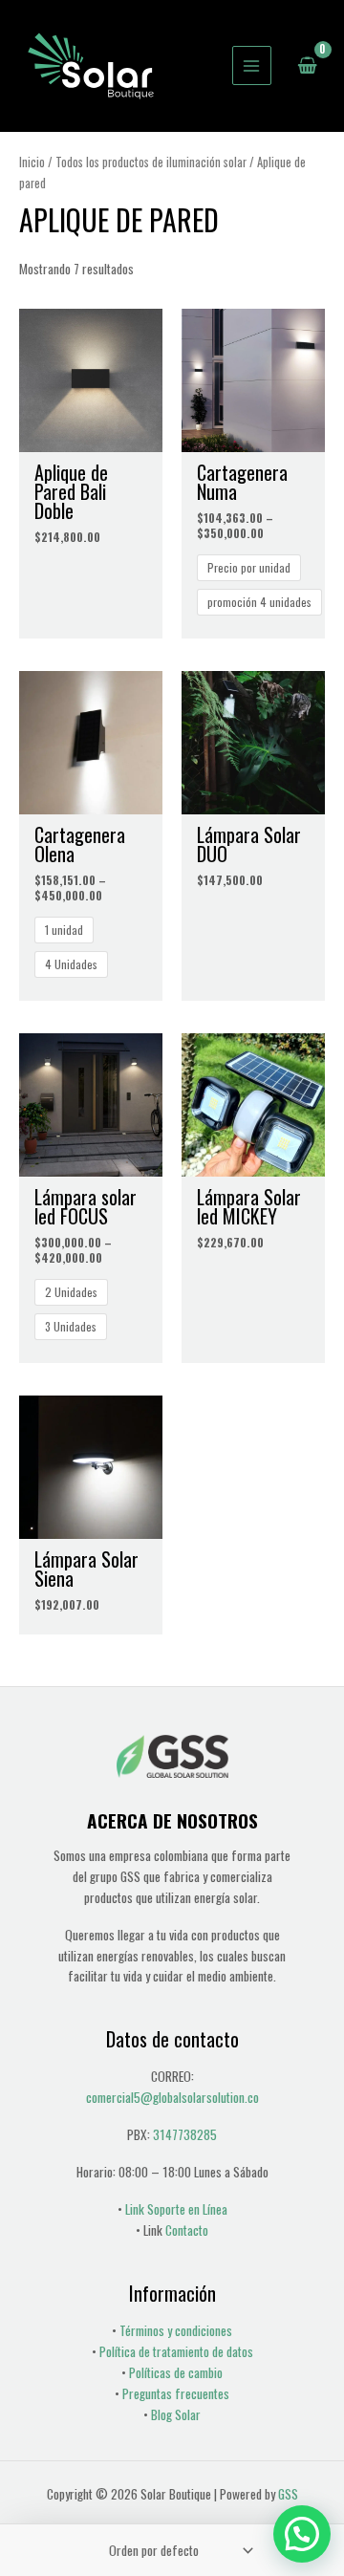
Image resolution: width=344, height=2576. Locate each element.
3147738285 (185, 2134)
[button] (302, 2534)
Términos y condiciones (176, 2330)
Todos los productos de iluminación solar (151, 162)
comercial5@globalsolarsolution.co (172, 2097)
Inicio (32, 162)
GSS (288, 2494)
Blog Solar (176, 2414)
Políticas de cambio (176, 2372)
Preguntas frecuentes (176, 2393)
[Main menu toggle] (252, 65)
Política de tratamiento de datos (176, 2351)
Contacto (187, 2230)
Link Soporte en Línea (176, 2209)
